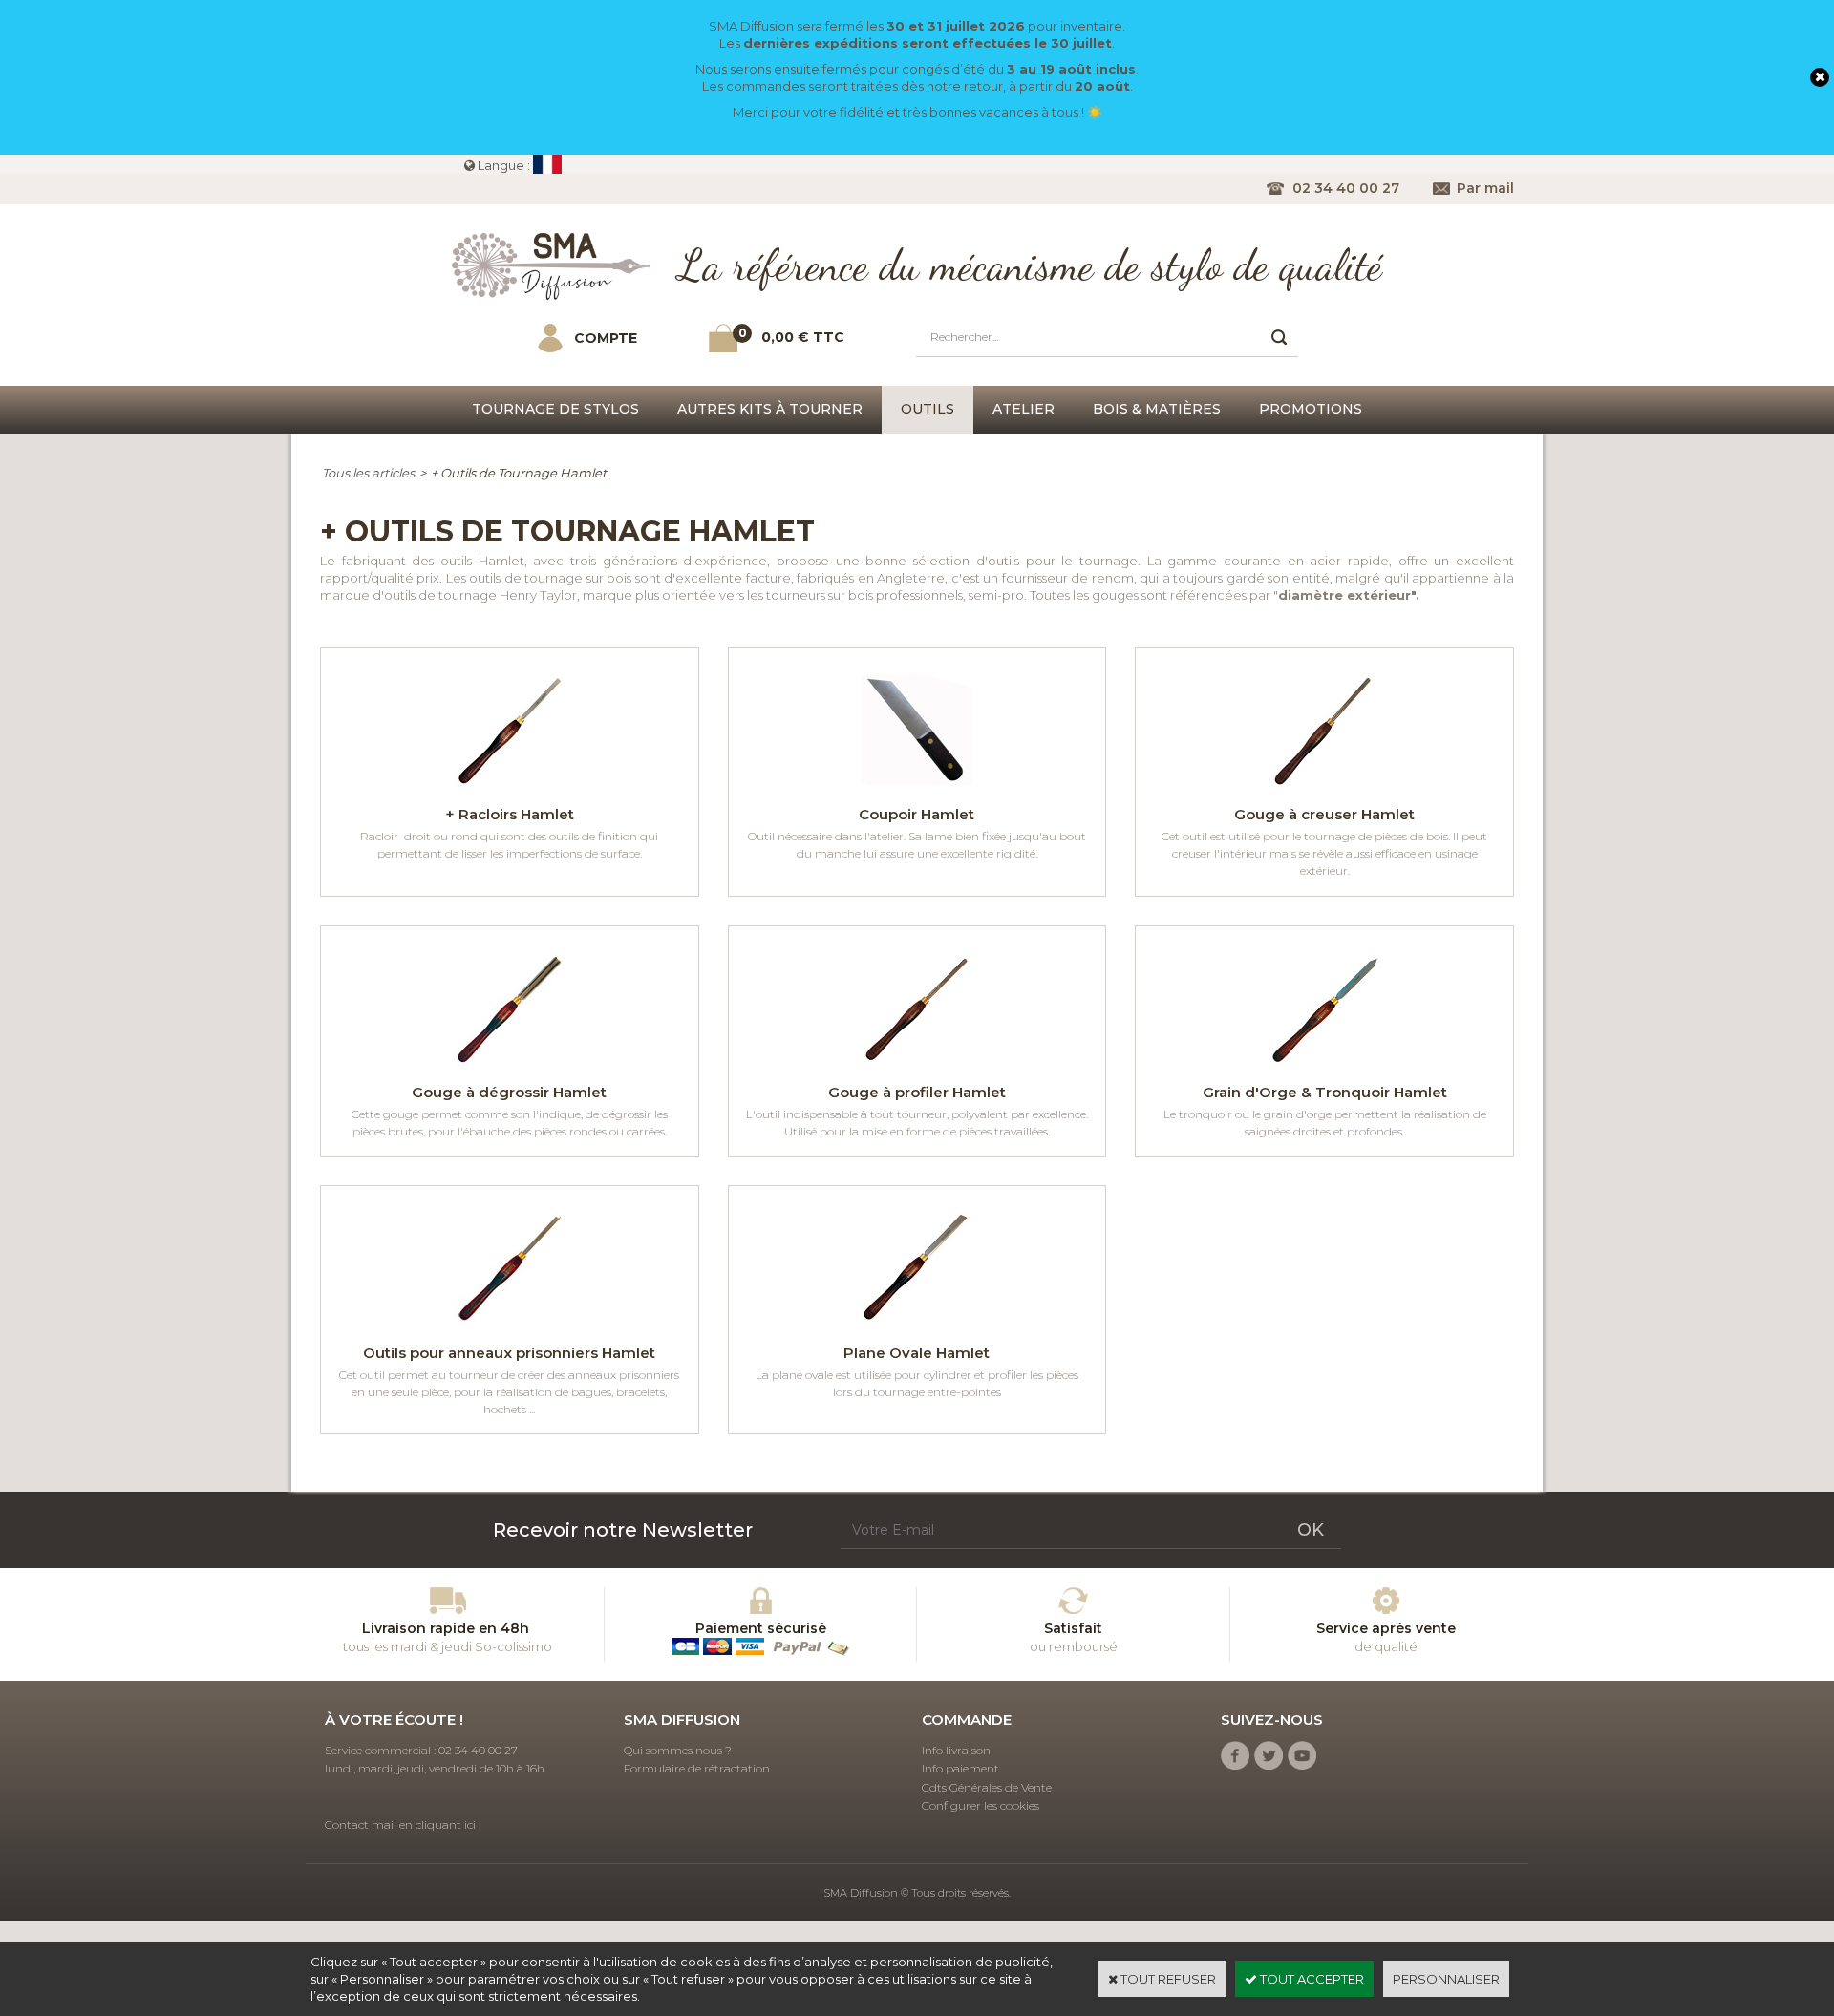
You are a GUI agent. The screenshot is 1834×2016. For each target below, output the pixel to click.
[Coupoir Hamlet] (917, 794)
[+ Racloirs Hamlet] (510, 794)
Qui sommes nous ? (678, 1750)
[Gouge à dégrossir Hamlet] (510, 1072)
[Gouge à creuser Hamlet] (1324, 794)
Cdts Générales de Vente (987, 1787)
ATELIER (1024, 409)
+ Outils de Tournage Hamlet (519, 473)
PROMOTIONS (1311, 409)
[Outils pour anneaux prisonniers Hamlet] (510, 1331)
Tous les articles (368, 473)
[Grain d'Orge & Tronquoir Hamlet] (1324, 1072)
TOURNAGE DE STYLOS (555, 409)
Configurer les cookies (981, 1805)
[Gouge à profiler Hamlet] (917, 1072)
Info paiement (960, 1768)
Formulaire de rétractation (697, 1768)
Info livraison (956, 1750)
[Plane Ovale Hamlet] (917, 1331)
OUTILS (928, 409)
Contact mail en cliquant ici (400, 1825)
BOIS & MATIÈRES (1157, 409)
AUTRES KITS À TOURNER (770, 409)
